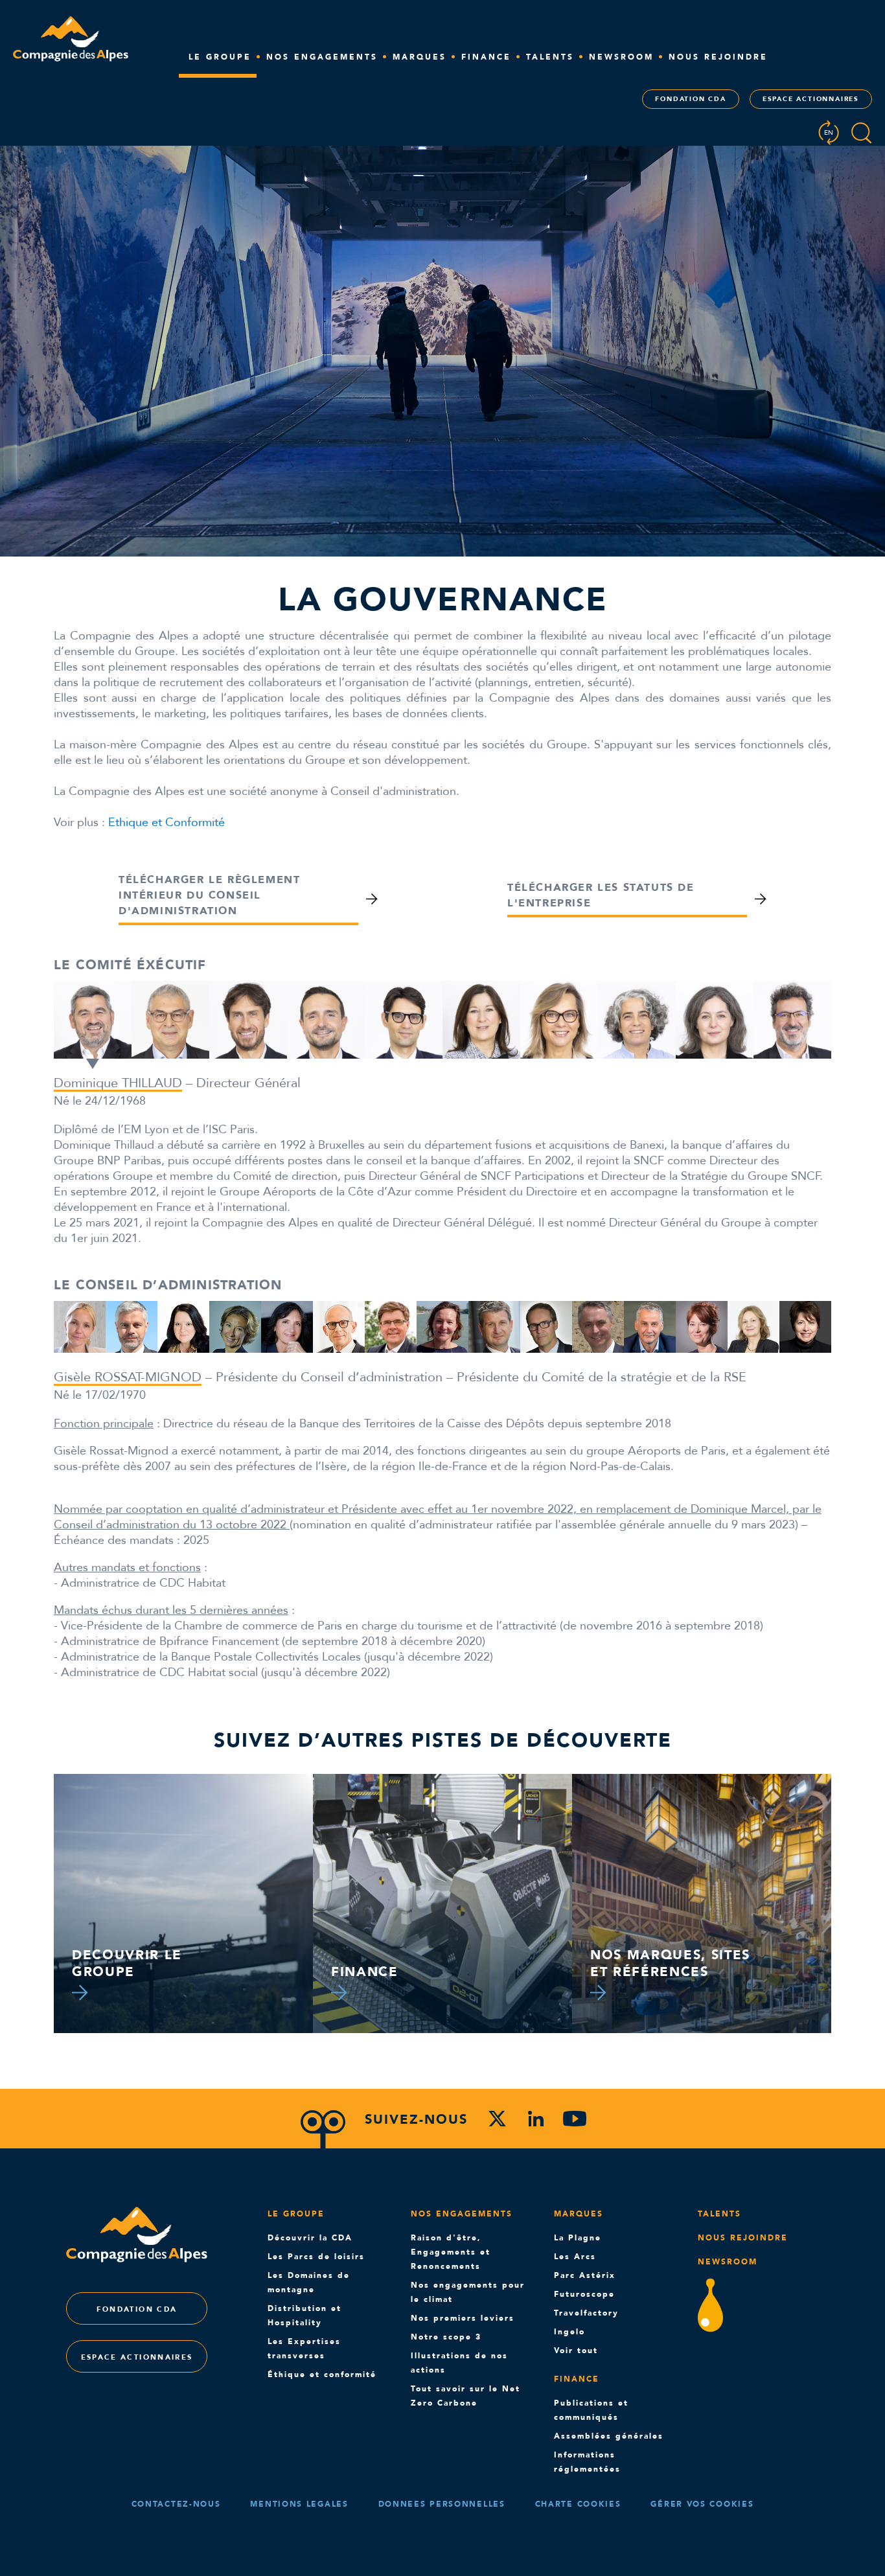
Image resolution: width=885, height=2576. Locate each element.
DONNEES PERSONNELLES (442, 2504)
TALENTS (719, 2214)
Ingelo (569, 2332)
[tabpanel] (93, 1025)
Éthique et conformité (322, 2375)
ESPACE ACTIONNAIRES (811, 99)
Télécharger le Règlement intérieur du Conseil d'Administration (209, 895)
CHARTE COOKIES (578, 2504)
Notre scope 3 (446, 2337)
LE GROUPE (220, 57)
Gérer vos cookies (702, 2504)
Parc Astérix (585, 2275)
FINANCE (486, 57)
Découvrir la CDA (310, 2238)
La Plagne (578, 2238)
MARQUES (420, 57)
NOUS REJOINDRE (718, 57)
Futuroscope (584, 2294)
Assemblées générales (609, 2436)
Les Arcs (575, 2257)
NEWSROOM (621, 57)
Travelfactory (586, 2313)
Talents (550, 57)
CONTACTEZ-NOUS (176, 2504)
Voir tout (576, 2351)
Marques (579, 2214)
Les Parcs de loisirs (316, 2257)
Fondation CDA (690, 99)
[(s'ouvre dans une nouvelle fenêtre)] (497, 2121)
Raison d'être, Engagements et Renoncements (451, 2252)
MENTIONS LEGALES (299, 2504)
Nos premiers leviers (463, 2318)
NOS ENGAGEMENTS (322, 57)
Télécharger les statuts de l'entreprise (601, 895)
